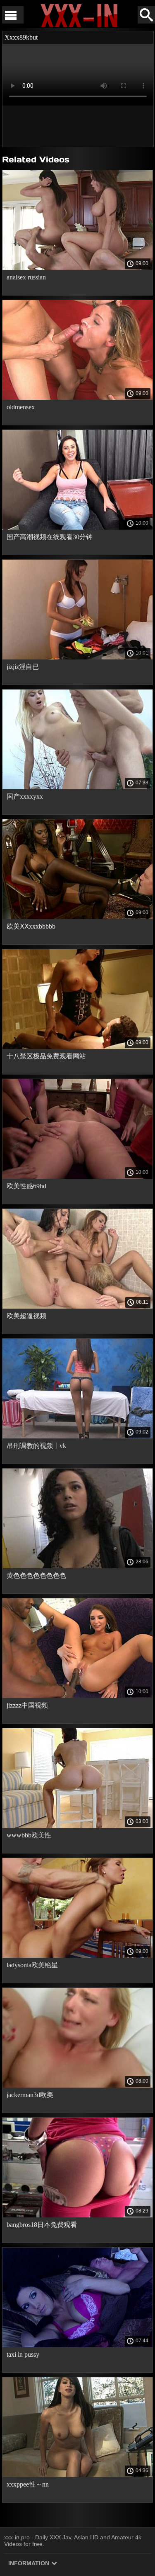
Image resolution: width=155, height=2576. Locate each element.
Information (30, 2563)
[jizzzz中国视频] (77, 1696)
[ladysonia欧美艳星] (77, 1956)
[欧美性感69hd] (77, 1177)
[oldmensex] (77, 398)
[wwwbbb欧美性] (77, 1826)
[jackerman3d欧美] (77, 2086)
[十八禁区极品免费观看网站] (77, 1047)
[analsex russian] (77, 268)
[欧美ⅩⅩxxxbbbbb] (77, 917)
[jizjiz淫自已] (77, 657)
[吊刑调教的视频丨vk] (77, 1436)
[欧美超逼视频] (77, 1307)
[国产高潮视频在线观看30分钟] (77, 528)
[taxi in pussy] (77, 2345)
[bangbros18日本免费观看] (77, 2215)
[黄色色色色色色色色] (77, 1566)
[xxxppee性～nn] (77, 2475)
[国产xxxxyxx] (77, 787)
